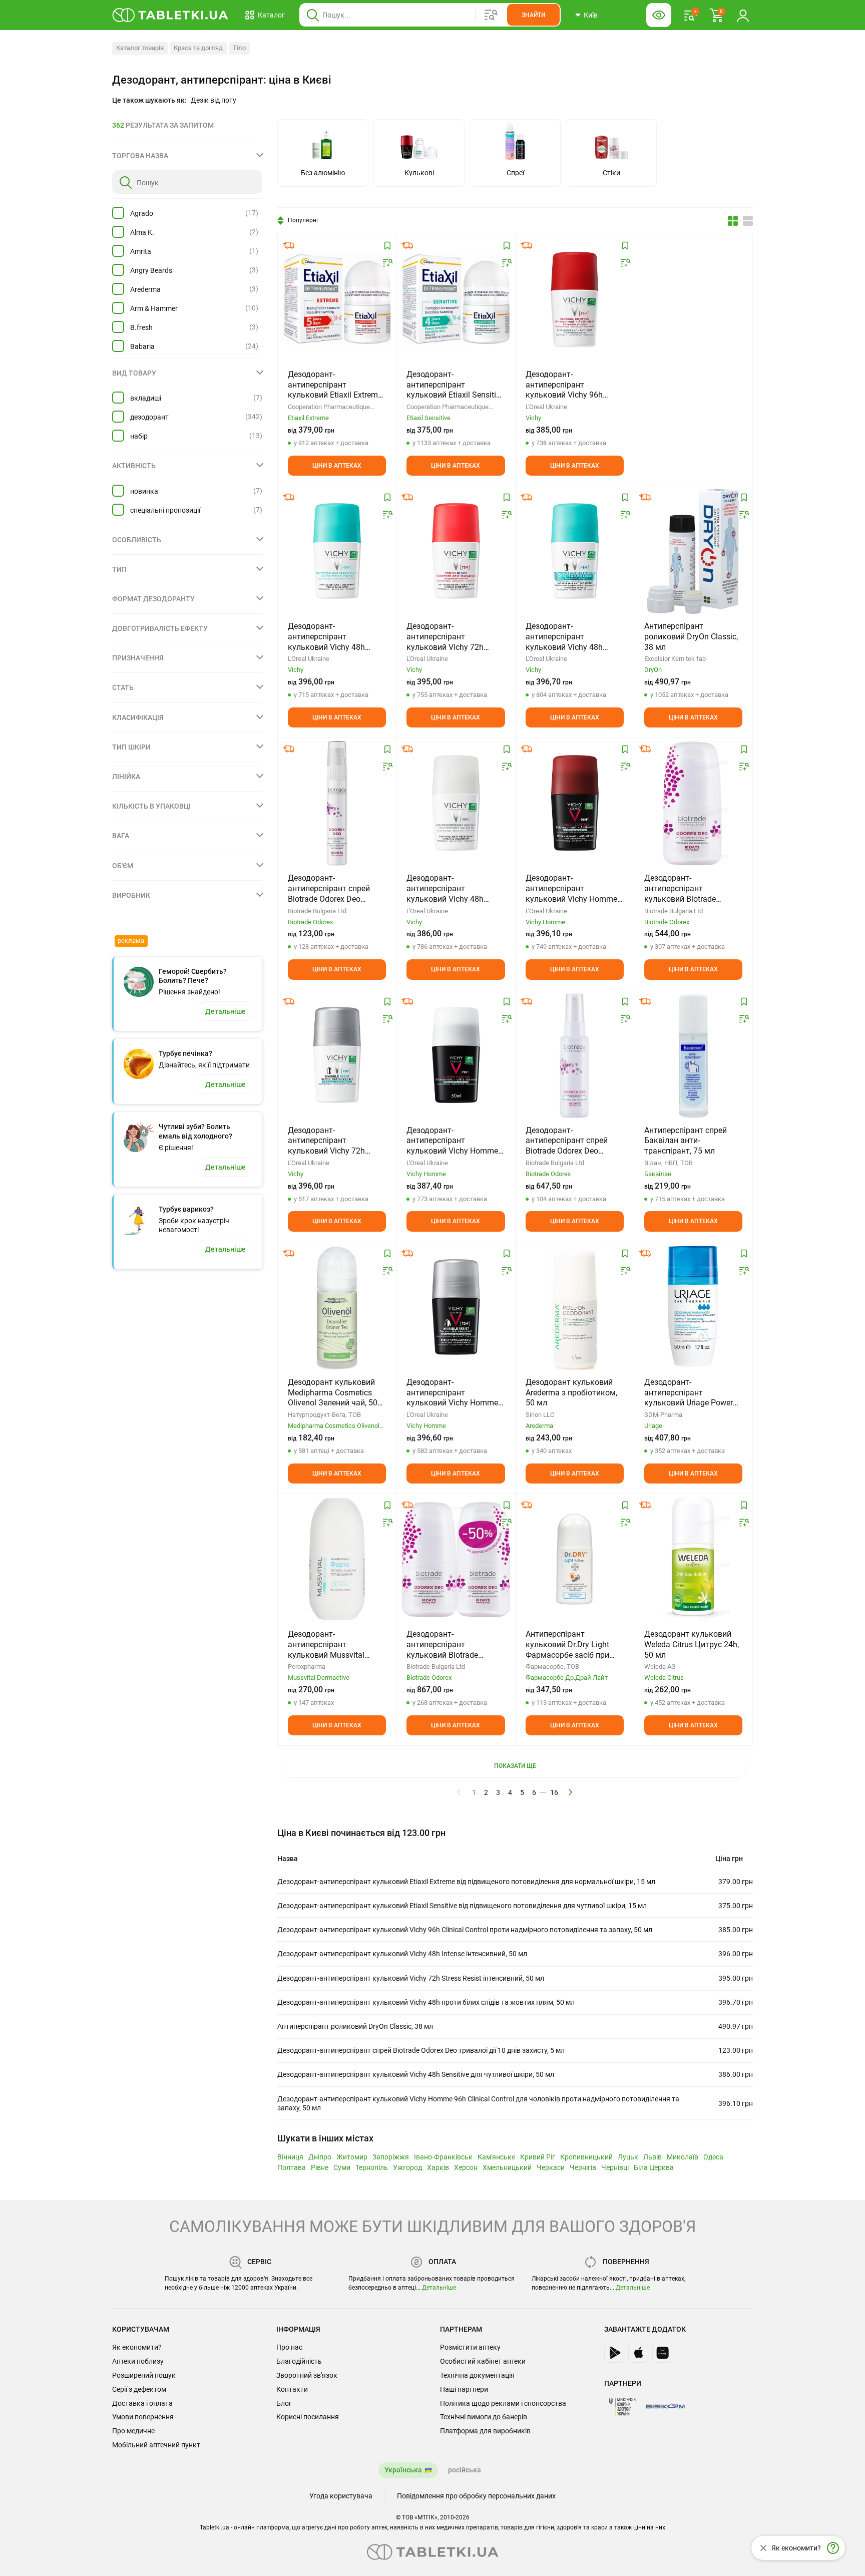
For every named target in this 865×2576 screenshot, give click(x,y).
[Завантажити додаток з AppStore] (638, 2353)
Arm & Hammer (154, 308)
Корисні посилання (308, 2417)
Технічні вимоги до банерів (484, 2417)
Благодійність (299, 2361)
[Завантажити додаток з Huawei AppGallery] (662, 2353)
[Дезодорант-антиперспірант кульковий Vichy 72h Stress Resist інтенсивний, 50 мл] (456, 551)
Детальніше (439, 2288)
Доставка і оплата (142, 2403)
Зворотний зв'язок (307, 2375)
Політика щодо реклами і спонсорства (503, 2403)
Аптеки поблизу (138, 2361)
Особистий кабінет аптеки (483, 2361)
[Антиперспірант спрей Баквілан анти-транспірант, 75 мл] (693, 1055)
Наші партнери (464, 2389)
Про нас (289, 2347)
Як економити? (137, 2347)
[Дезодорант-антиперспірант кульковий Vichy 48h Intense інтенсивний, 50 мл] (337, 551)
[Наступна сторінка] (571, 1792)
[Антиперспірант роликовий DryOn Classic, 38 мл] (693, 551)
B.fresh (141, 327)
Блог (284, 2403)
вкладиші (146, 398)
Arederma (145, 289)
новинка (144, 491)
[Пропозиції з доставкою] (289, 245)
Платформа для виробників (485, 2431)
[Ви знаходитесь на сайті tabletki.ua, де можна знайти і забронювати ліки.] (170, 15)
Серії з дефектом (139, 2389)
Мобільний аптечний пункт (156, 2445)
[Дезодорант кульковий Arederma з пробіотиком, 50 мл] (575, 1307)
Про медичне (133, 2431)
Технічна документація (477, 2375)
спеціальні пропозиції (165, 510)
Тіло (239, 48)
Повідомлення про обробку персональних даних (476, 2496)
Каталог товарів (140, 48)
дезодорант (149, 417)
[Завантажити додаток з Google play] (614, 2353)
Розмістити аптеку (470, 2347)
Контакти (292, 2389)
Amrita (141, 251)
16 (554, 1792)
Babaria (142, 346)
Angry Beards (151, 270)
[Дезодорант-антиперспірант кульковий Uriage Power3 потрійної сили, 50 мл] (693, 1307)
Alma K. (142, 232)
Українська (403, 2470)
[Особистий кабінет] (743, 15)
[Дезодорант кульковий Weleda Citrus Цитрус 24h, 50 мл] (693, 1559)
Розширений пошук (144, 2375)
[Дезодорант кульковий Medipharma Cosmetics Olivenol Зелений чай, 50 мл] (337, 1307)
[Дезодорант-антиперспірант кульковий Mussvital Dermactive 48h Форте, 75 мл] (337, 1559)
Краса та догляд (198, 48)
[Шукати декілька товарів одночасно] (491, 15)
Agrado (142, 213)
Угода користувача (341, 2496)
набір (139, 436)
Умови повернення (143, 2417)
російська (465, 2470)
